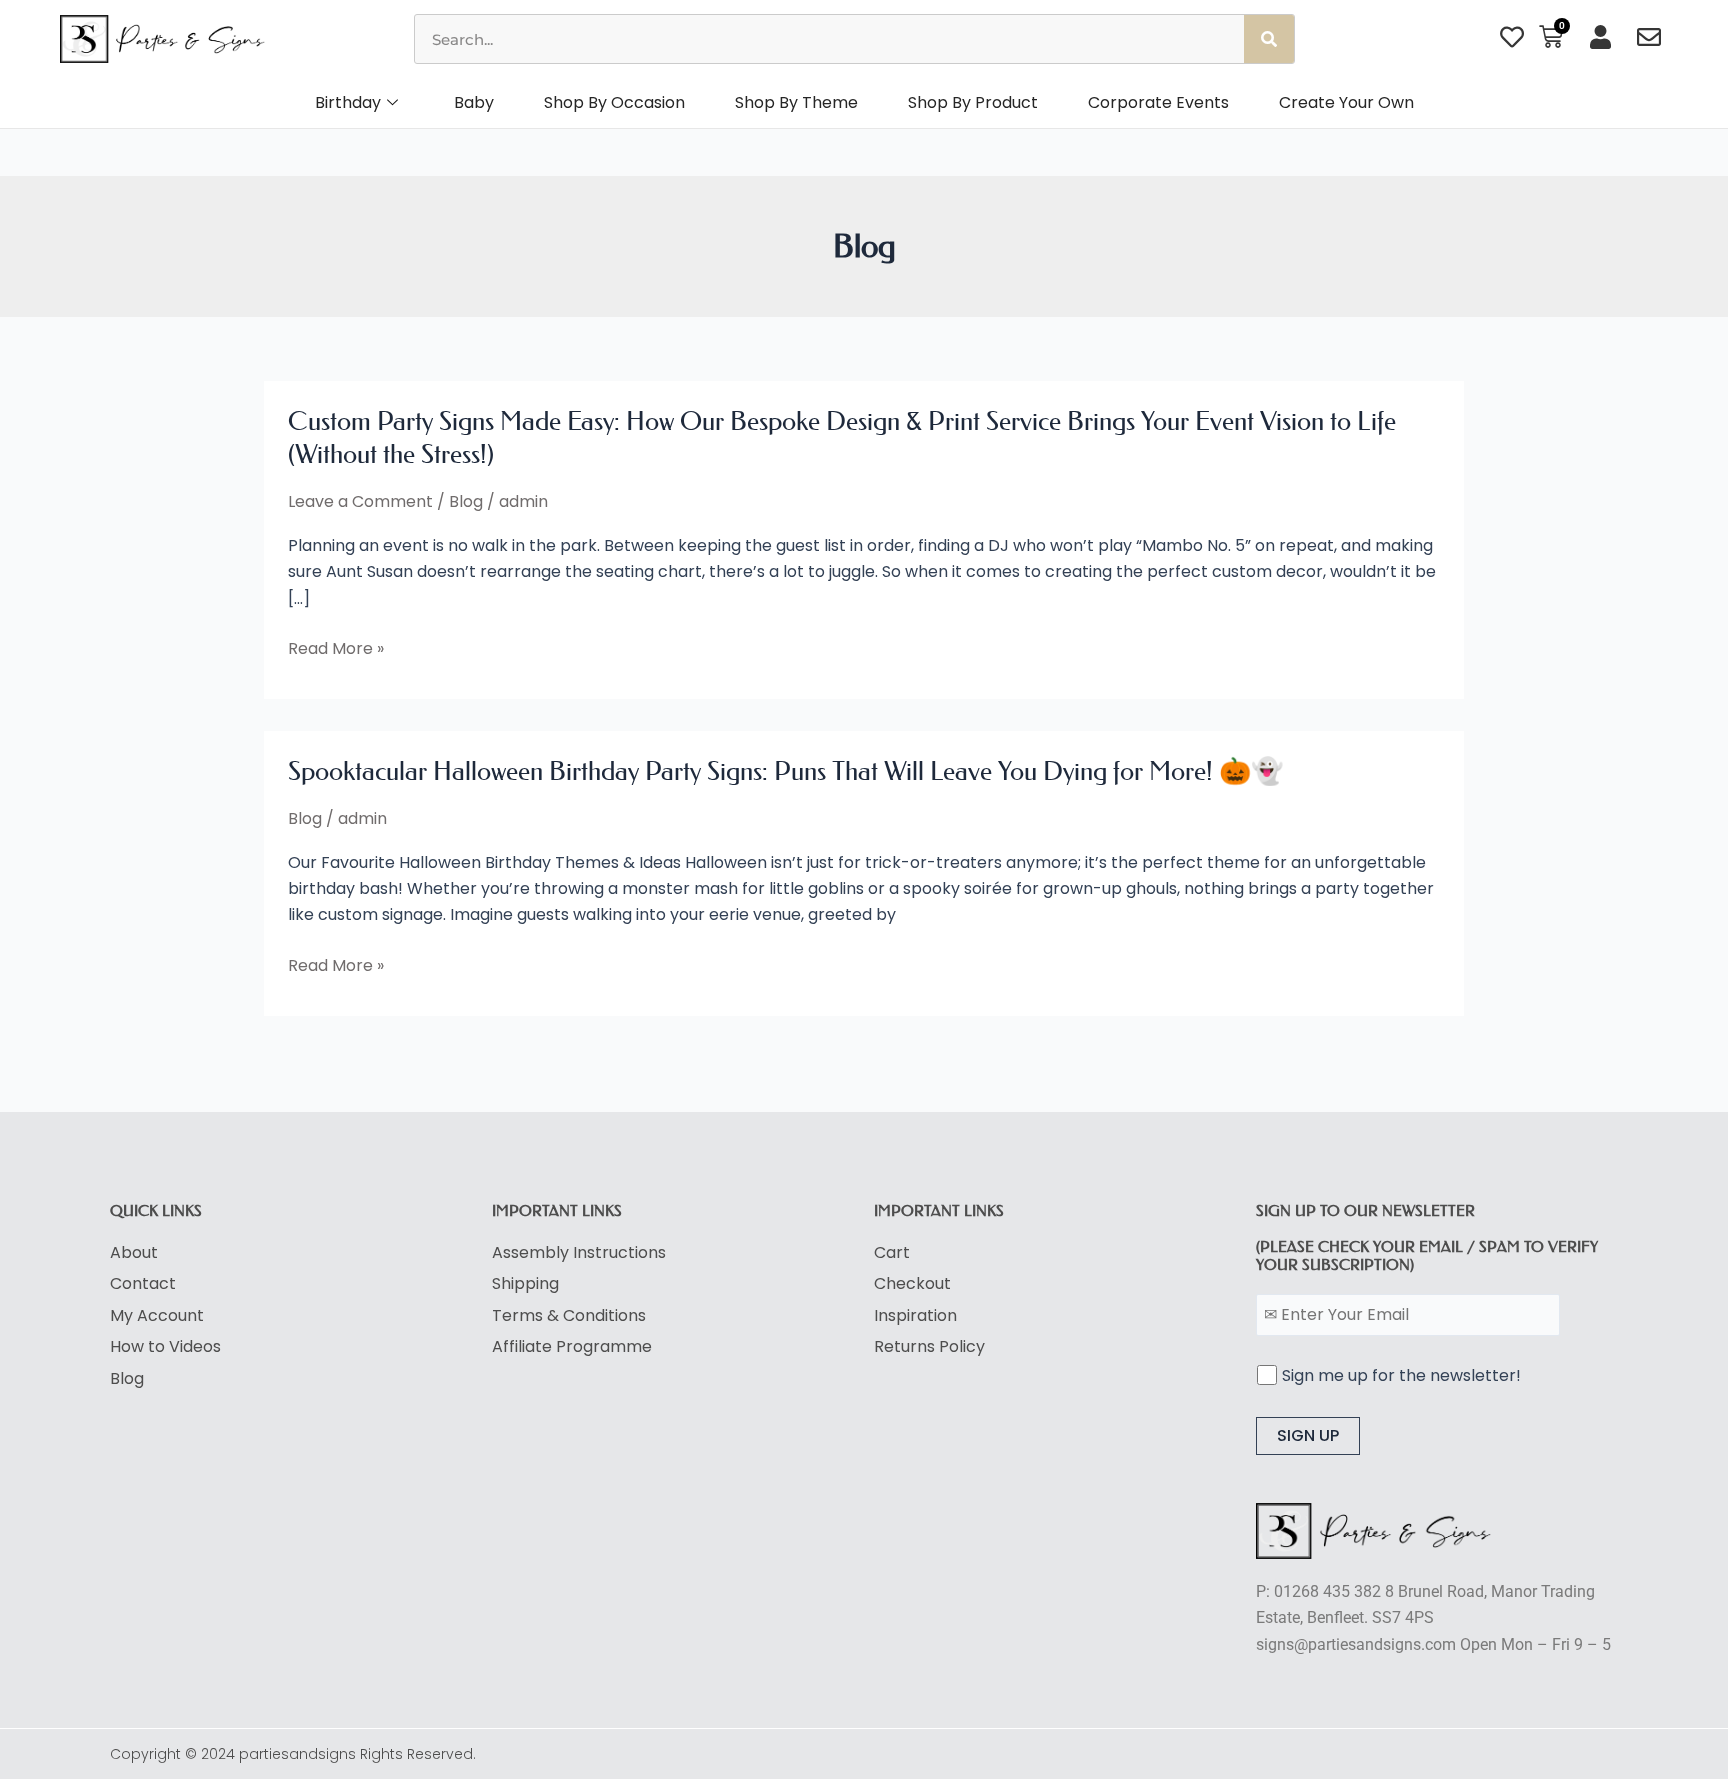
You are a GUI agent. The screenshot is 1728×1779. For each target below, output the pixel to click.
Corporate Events (1158, 102)
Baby (474, 102)
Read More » (336, 649)
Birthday (348, 102)
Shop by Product (973, 102)
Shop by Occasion (614, 102)
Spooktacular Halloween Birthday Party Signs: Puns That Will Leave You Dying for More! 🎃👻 (785, 771)
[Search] (1269, 39)
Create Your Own (1346, 102)
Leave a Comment (360, 501)
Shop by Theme (796, 102)
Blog (466, 501)
